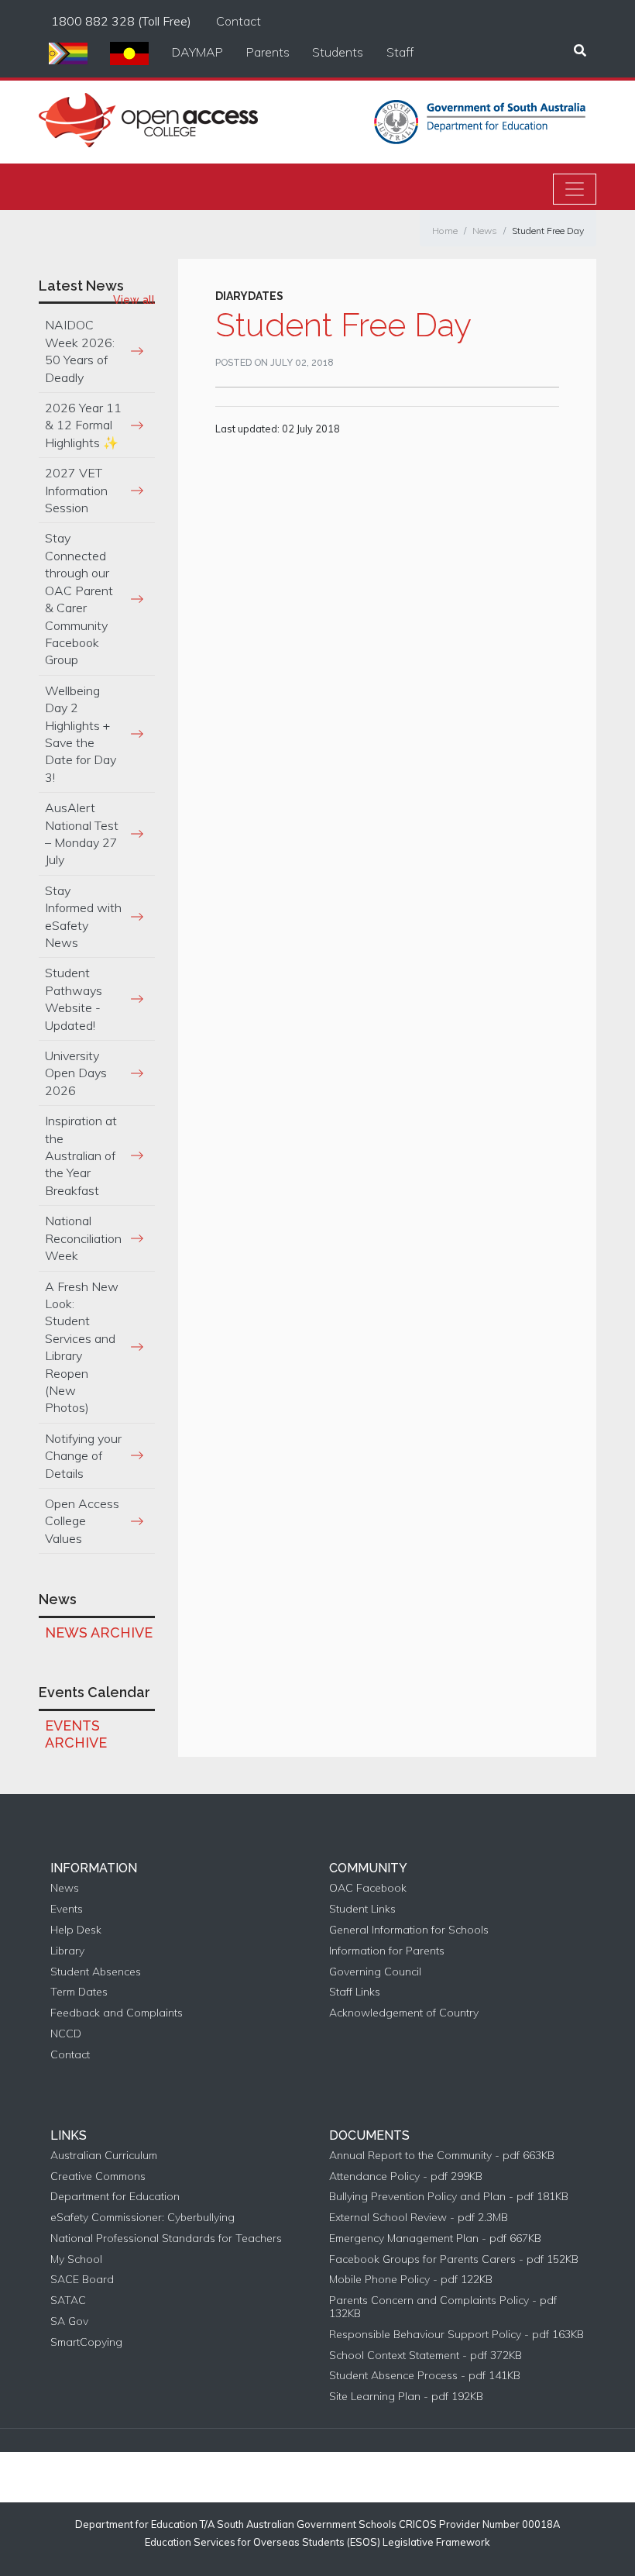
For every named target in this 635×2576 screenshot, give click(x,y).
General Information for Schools (409, 1930)
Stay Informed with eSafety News (83, 916)
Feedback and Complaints (117, 2013)
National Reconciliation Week (83, 1238)
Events (67, 1909)
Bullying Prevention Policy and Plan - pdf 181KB (449, 2197)
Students (338, 52)
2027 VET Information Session (76, 490)
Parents (268, 52)
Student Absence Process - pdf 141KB (425, 2376)
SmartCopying (86, 2342)
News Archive (99, 1632)
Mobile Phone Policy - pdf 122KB (411, 2280)
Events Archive (76, 1734)
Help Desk (76, 1930)
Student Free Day (548, 231)
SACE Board (82, 2280)
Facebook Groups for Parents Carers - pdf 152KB (454, 2259)
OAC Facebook (368, 1888)
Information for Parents (387, 1951)
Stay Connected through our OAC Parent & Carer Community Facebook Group (79, 599)
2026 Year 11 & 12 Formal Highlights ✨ (83, 425)
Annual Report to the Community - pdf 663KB (442, 2156)
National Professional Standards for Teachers (166, 2239)
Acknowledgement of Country (404, 2013)
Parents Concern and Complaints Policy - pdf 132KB (443, 2307)
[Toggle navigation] (575, 189)
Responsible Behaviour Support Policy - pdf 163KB (457, 2335)
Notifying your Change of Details (83, 1456)
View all (134, 300)
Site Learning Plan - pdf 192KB (406, 2397)
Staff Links (355, 1992)
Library (67, 1951)
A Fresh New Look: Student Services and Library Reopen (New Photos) (82, 1347)
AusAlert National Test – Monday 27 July (82, 833)
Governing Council (375, 1972)
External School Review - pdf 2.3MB (419, 2218)
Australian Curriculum (104, 2156)
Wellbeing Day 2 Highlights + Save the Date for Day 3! (81, 734)
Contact (239, 21)
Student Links (362, 1909)
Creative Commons (98, 2177)
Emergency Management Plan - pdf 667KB (435, 2239)
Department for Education (115, 2197)
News (485, 231)
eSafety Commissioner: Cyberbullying (142, 2218)
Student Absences (96, 1972)
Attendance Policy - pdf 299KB (406, 2177)
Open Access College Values (82, 1521)
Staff (400, 52)
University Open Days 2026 (76, 1073)
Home (445, 231)
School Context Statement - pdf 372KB (426, 2356)
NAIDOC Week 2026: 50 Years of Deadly (80, 351)
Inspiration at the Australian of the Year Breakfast (81, 1155)
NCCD (66, 2034)
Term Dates (79, 1992)
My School (76, 2259)
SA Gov (69, 2321)
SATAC (68, 2300)
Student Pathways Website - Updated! (74, 999)
